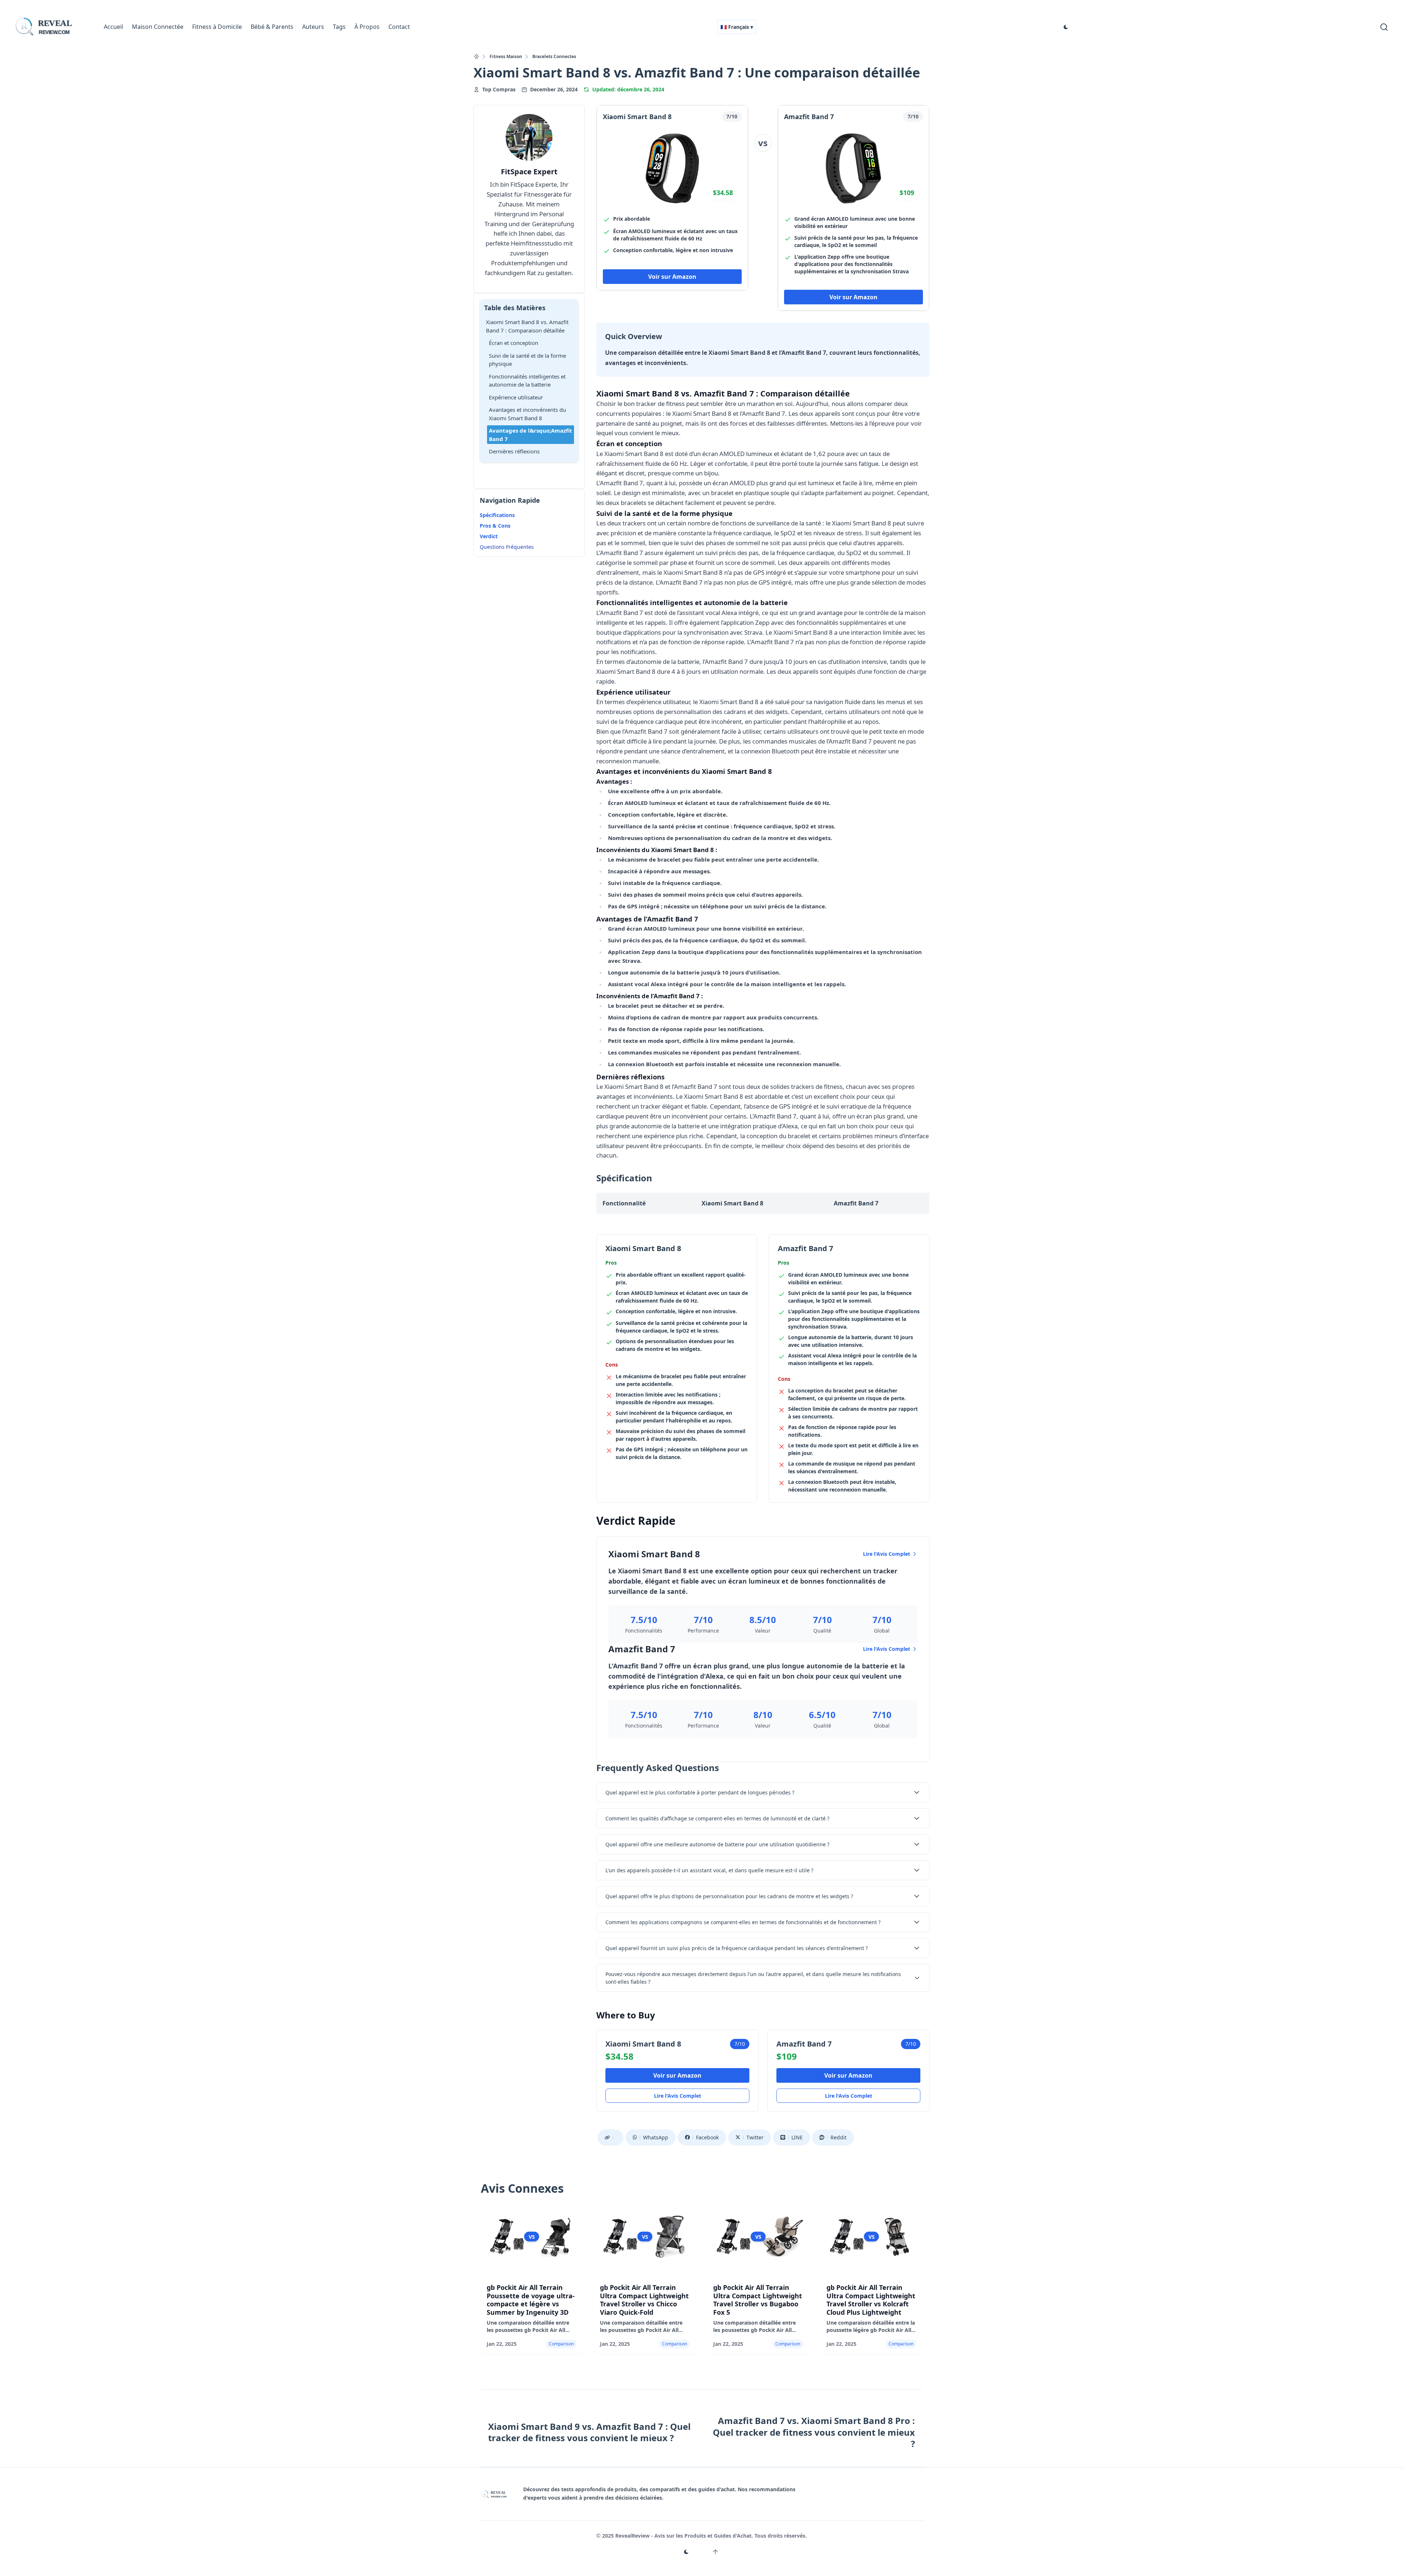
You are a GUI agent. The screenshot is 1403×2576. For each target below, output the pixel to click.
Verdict (489, 536)
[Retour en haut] (715, 2552)
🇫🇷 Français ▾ (737, 27)
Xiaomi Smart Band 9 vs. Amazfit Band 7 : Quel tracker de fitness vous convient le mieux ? (589, 2432)
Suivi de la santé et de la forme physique (527, 360)
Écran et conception (514, 343)
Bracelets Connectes (554, 57)
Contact (399, 27)
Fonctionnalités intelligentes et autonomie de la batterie (527, 381)
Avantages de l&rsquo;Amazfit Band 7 (531, 435)
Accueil (113, 27)
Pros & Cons (495, 526)
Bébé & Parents (272, 27)
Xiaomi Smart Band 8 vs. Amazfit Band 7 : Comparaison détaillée (527, 326)
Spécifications (497, 515)
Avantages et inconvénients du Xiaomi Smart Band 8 (527, 414)
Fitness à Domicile (217, 27)
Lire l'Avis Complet (887, 1554)
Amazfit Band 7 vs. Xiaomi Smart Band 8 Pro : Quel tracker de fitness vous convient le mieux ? (814, 2432)
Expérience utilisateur (516, 397)
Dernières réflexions (514, 451)
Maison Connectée (158, 27)
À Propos (367, 27)
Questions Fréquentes (507, 547)
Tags (339, 27)
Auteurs (313, 27)
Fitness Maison (506, 57)
